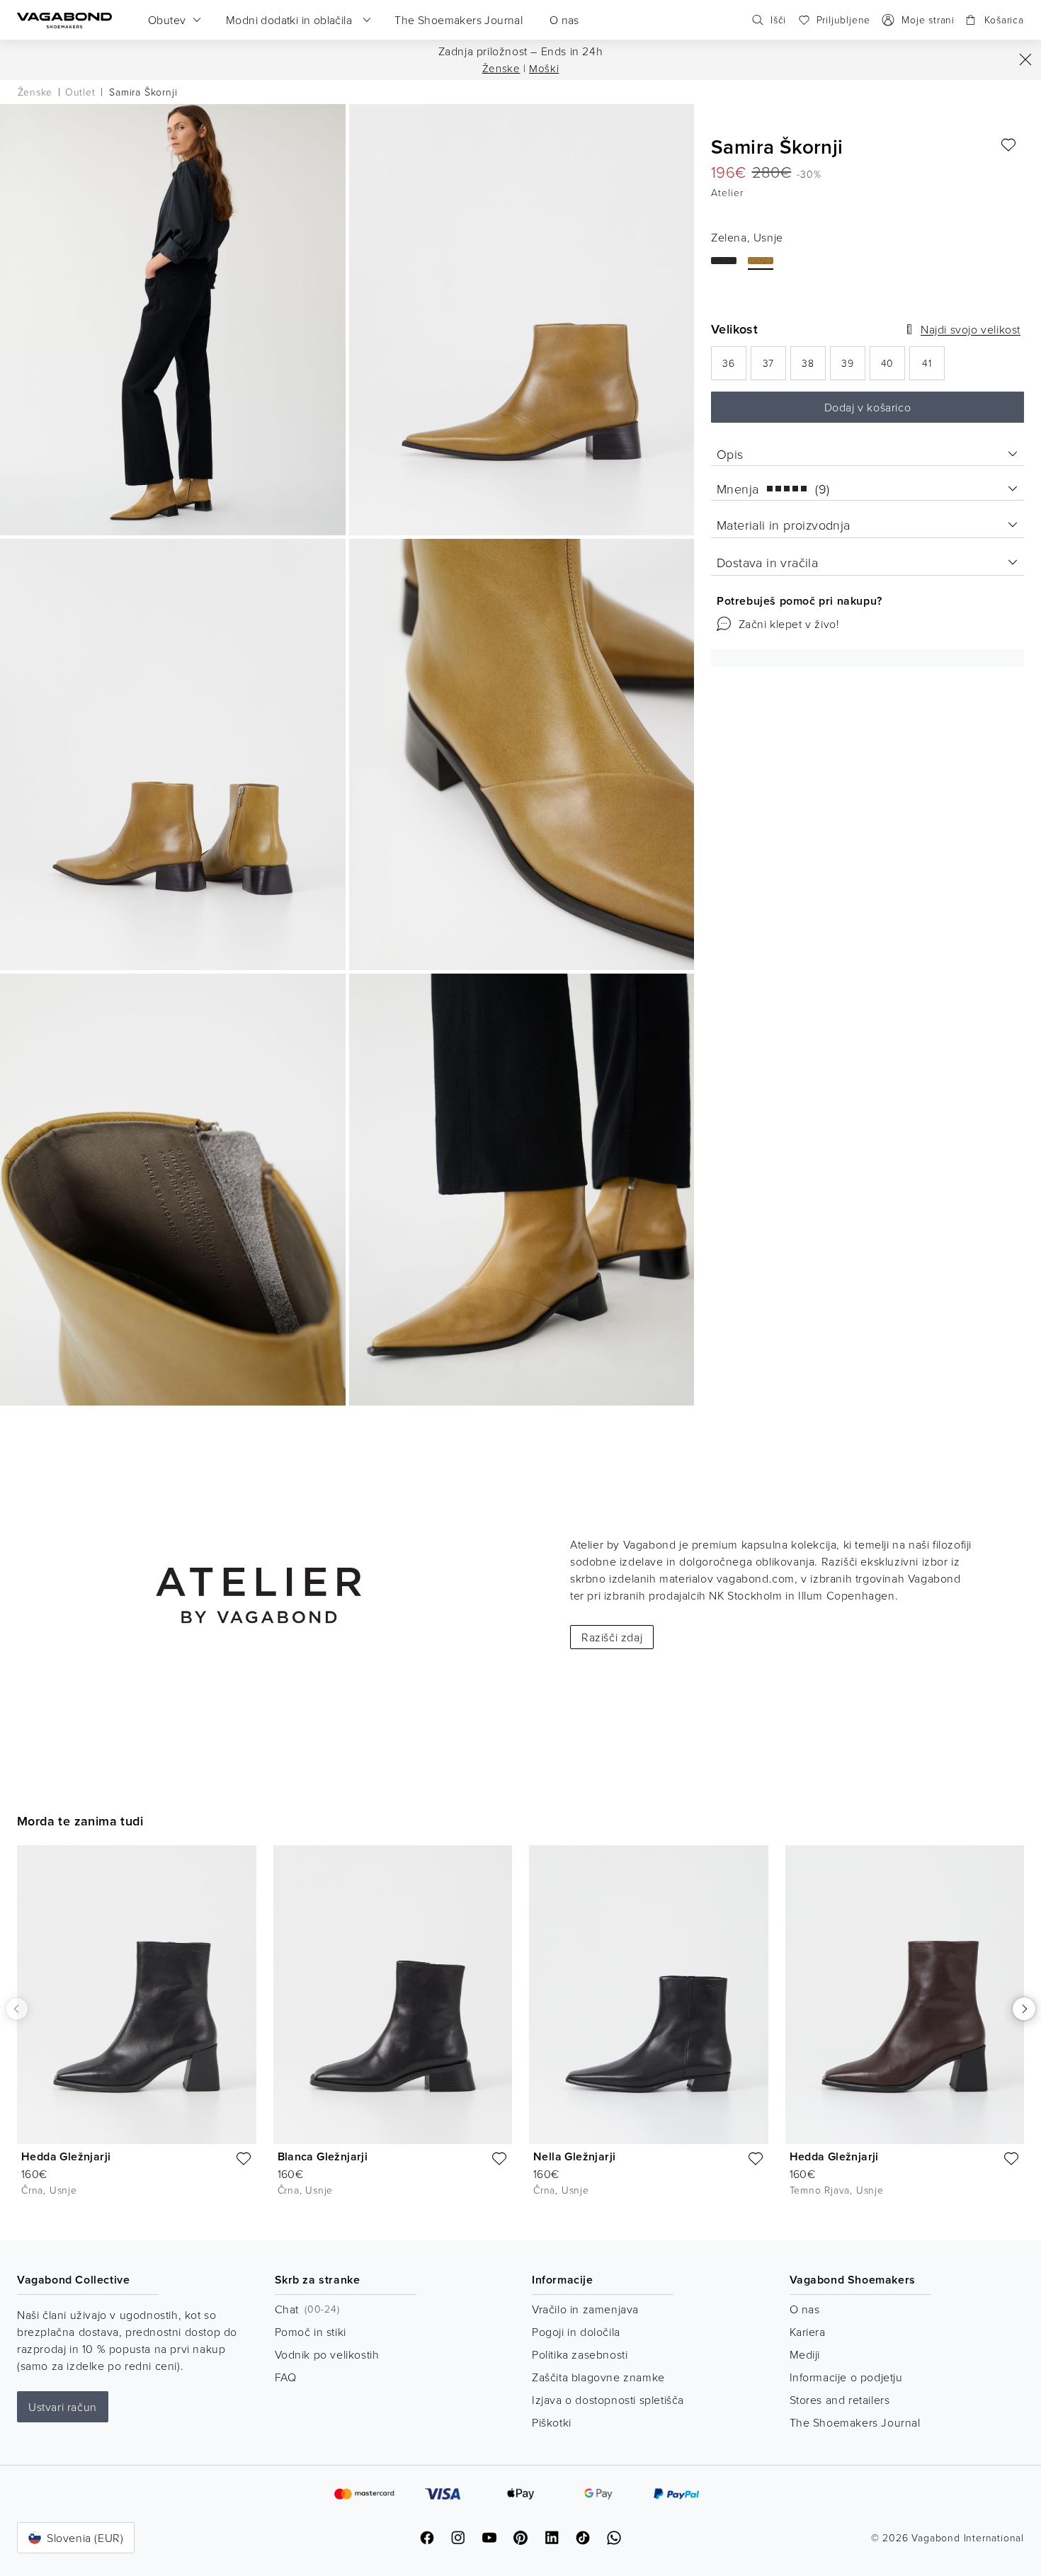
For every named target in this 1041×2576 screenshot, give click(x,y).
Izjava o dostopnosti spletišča (608, 2400)
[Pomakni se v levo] (17, 2008)
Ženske (501, 68)
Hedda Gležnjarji (66, 2156)
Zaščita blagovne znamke (598, 2377)
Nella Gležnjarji (574, 2156)
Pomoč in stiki (311, 2332)
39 (853, 367)
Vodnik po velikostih (327, 2354)
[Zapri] (1025, 59)
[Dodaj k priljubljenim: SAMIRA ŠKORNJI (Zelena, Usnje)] (1008, 145)
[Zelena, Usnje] (761, 261)
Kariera (808, 2332)
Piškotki (552, 2422)
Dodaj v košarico (868, 407)
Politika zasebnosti (580, 2354)
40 (893, 367)
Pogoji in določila (576, 2332)
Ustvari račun (63, 2407)
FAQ (286, 2377)
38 (814, 367)
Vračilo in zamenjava (585, 2309)
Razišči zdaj (612, 1637)
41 (933, 367)
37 (774, 367)
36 (734, 367)
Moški (544, 68)
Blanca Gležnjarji (323, 2156)
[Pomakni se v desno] (1024, 2009)
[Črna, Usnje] (724, 261)
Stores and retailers (840, 2400)
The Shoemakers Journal (855, 2422)
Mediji (805, 2354)
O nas (805, 2309)
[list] (520, 2031)
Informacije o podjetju (846, 2377)
